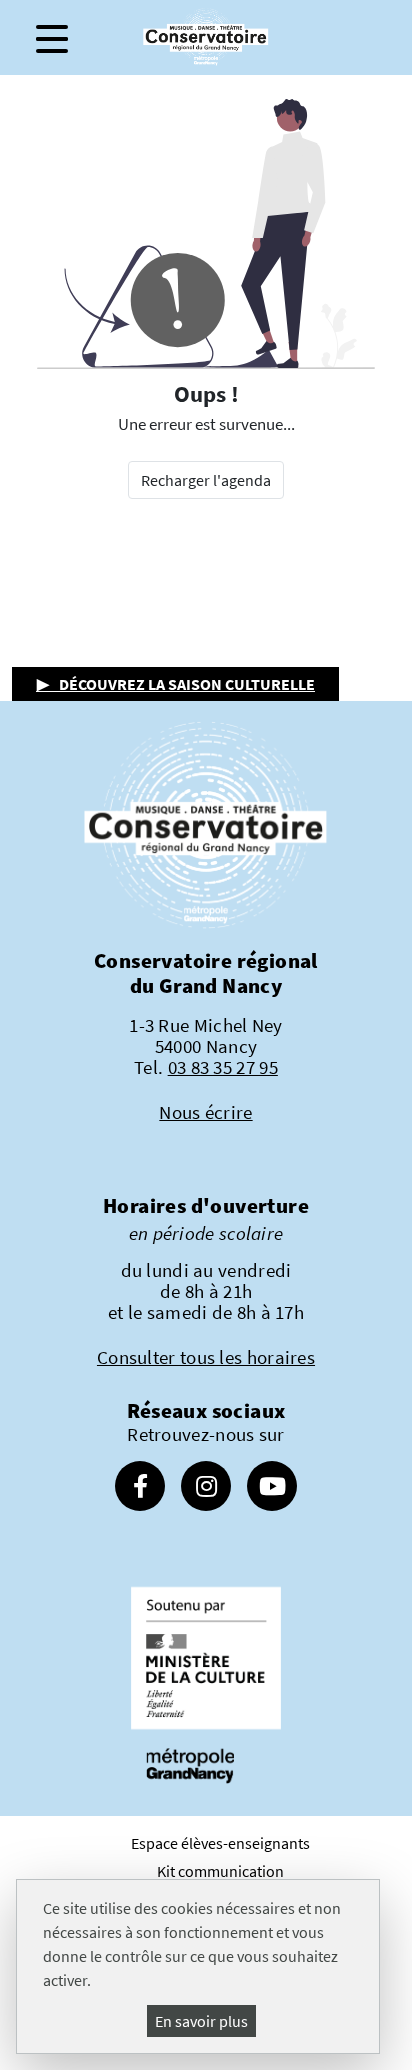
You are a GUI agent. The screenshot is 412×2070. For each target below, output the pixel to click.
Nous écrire (205, 1112)
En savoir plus (201, 2021)
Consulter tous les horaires (206, 1357)
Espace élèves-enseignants (220, 1843)
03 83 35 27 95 (223, 1067)
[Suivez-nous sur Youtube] (272, 1489)
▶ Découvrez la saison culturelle (175, 684)
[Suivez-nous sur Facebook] (140, 1489)
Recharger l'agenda (206, 480)
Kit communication (220, 1871)
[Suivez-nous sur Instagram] (206, 1489)
